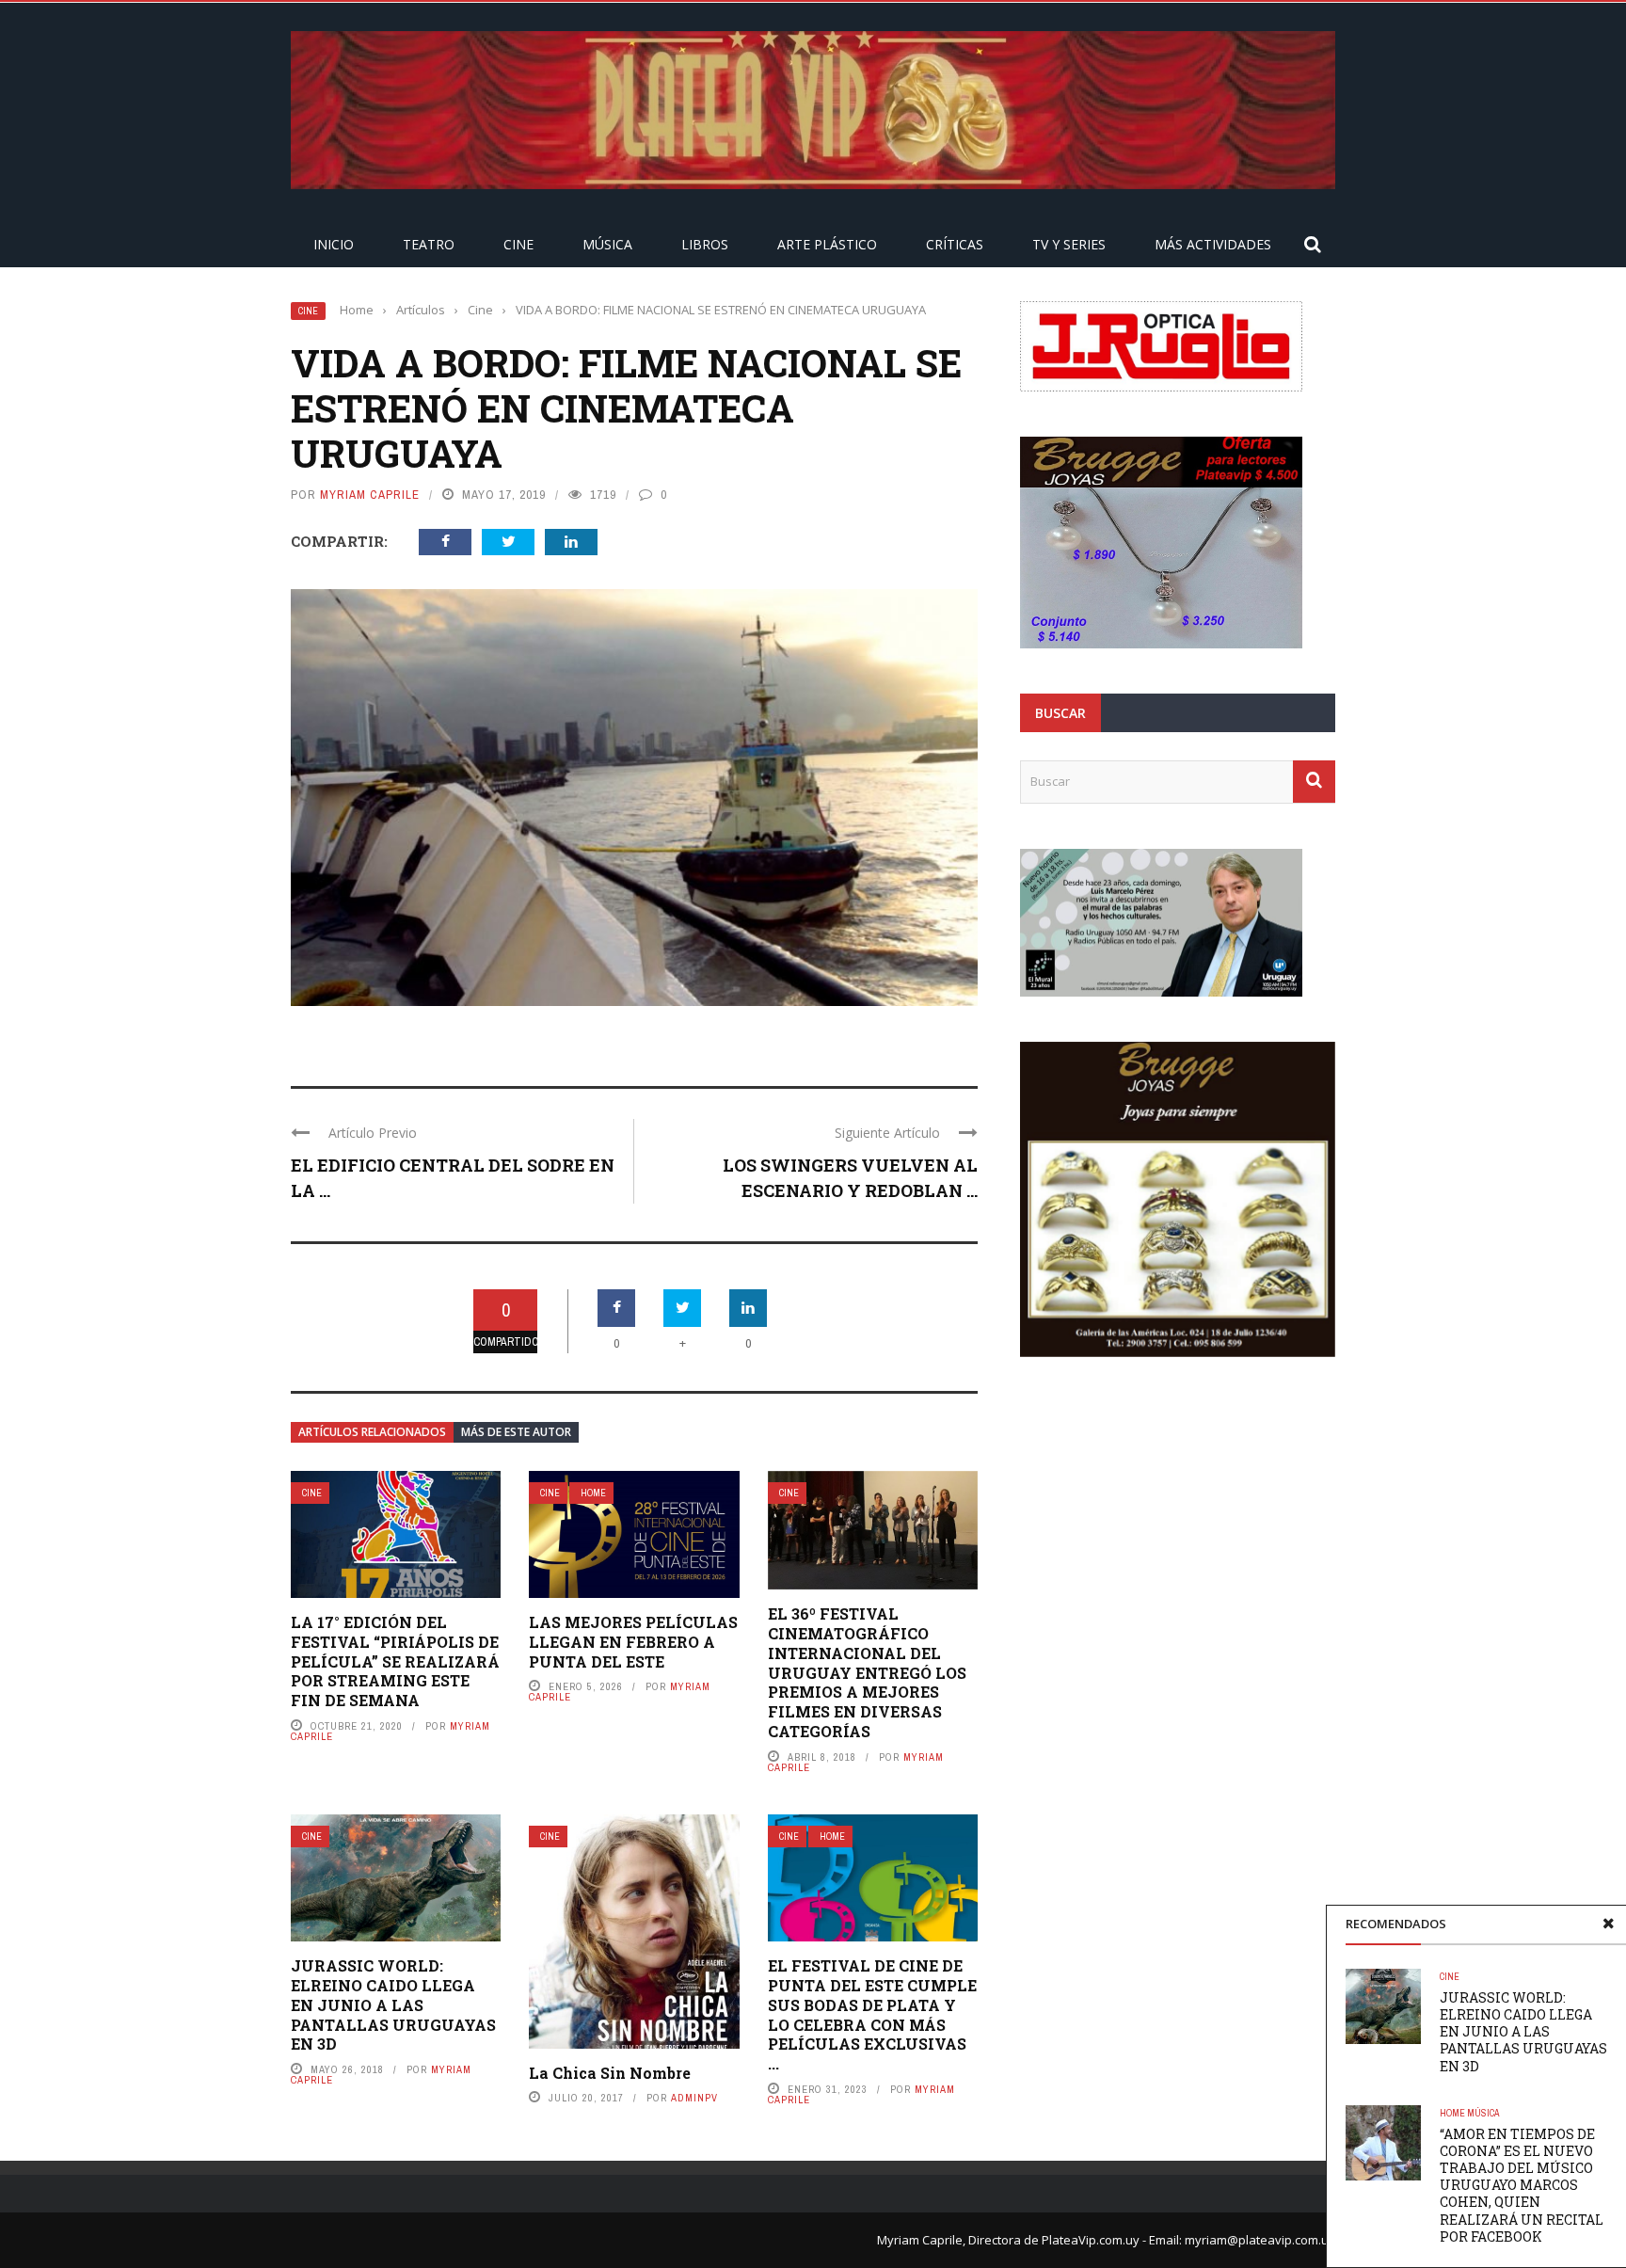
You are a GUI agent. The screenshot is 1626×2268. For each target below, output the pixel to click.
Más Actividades (1213, 244)
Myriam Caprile (370, 495)
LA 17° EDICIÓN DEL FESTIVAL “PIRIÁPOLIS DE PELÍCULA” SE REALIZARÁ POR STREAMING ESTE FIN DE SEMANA (395, 1661)
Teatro (429, 244)
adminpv (694, 2098)
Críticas (955, 244)
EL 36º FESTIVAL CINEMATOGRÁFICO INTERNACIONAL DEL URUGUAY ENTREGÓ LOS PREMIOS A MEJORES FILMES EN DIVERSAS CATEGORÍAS (867, 1672)
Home (593, 1493)
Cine (518, 244)
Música (607, 244)
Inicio (334, 244)
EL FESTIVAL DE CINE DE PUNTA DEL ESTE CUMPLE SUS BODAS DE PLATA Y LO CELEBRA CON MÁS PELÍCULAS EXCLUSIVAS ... (872, 2014)
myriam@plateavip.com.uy (1260, 2240)
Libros (705, 244)
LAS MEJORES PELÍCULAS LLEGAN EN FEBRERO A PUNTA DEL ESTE (633, 1642)
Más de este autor (516, 1432)
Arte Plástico (827, 244)
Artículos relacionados (372, 1432)
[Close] (1608, 1924)
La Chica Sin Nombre (610, 2073)
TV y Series (1069, 244)
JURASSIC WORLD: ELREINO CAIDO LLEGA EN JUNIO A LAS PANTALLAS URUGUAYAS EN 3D (393, 2004)
